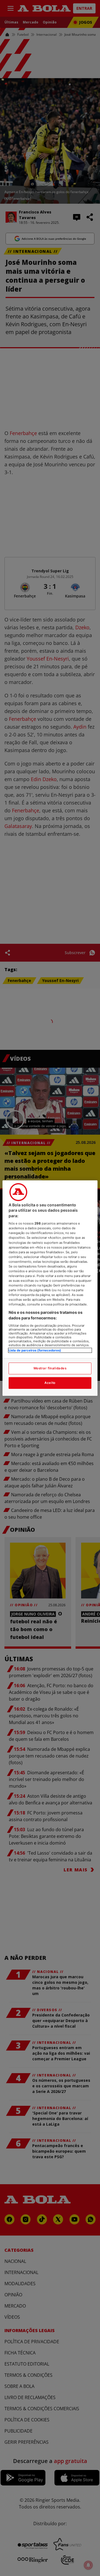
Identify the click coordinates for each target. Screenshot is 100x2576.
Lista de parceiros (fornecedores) (35, 1350)
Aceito (50, 1383)
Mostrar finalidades (50, 1368)
